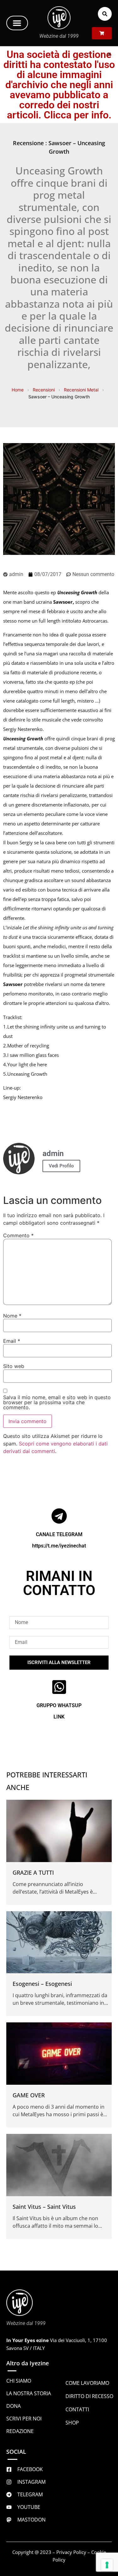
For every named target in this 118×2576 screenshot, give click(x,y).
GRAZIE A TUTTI (33, 1872)
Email (12, 1341)
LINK (59, 1717)
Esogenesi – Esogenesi (42, 1984)
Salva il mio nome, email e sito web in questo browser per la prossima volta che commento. (57, 1402)
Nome (12, 1316)
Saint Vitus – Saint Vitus (44, 2207)
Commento (18, 1235)
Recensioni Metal (81, 390)
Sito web (14, 1366)
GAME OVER (29, 2095)
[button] (17, 23)
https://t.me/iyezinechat (59, 1546)
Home (18, 390)
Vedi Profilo (61, 1166)
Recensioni (44, 390)
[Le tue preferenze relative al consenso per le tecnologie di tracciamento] (107, 2565)
